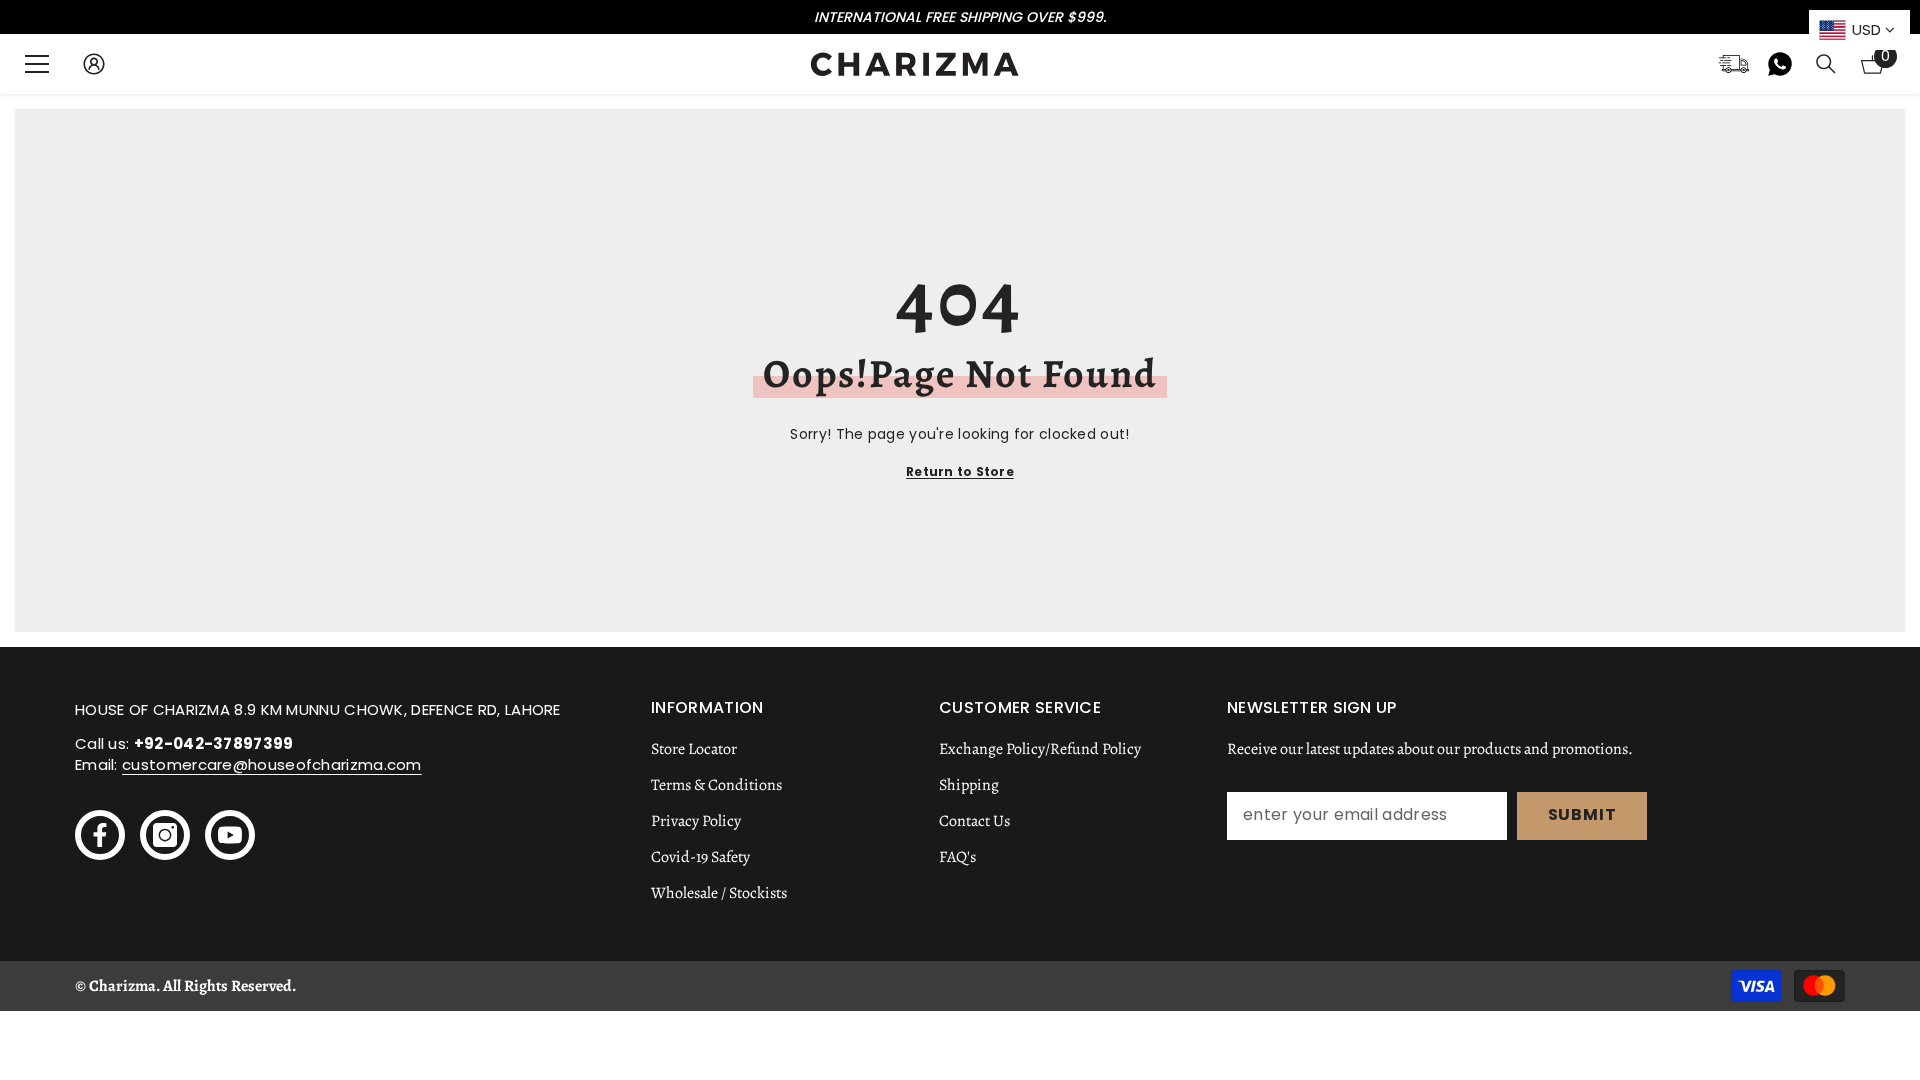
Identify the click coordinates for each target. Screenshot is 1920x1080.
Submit (1582, 814)
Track (1734, 64)
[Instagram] (165, 835)
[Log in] (94, 64)
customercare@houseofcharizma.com (272, 764)
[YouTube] (230, 835)
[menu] (37, 64)
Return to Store (960, 471)
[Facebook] (100, 835)
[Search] (1826, 64)
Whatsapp (1780, 64)
